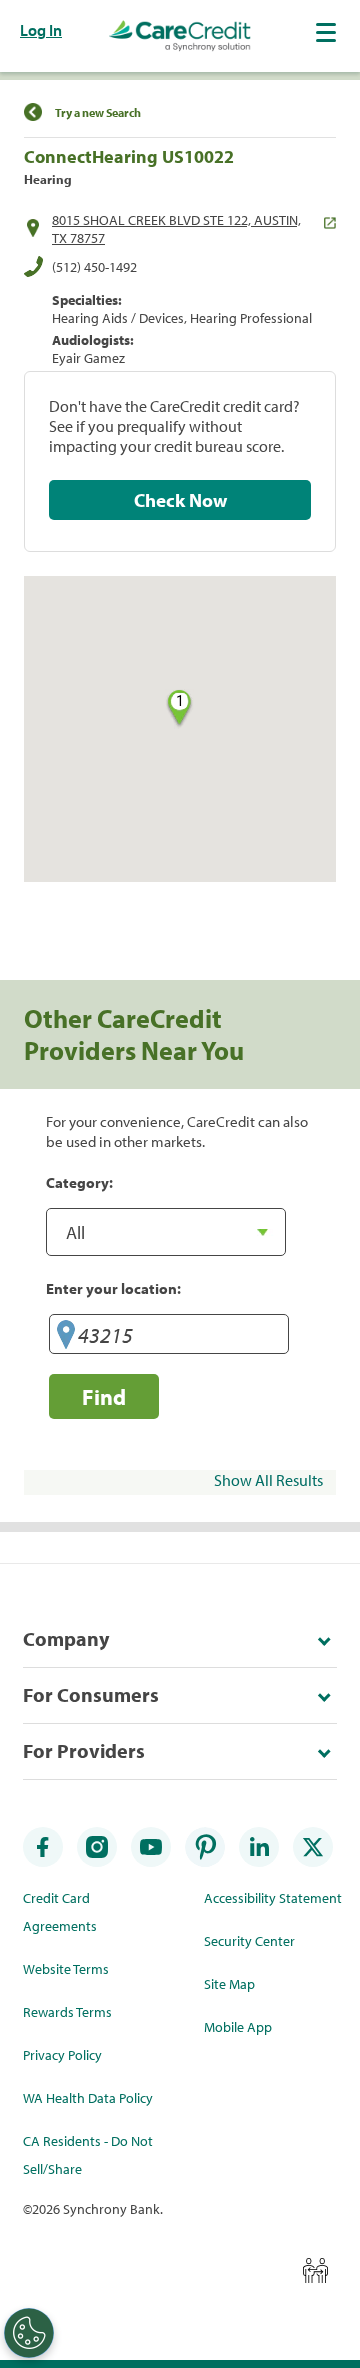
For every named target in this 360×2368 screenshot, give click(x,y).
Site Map (229, 1984)
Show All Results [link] (268, 1480)
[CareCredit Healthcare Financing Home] (180, 36)
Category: (79, 1182)
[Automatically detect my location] (66, 1337)
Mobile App (238, 2027)
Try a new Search (98, 112)
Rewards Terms (67, 2012)
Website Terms (66, 1969)
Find (104, 1396)
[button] (328, 32)
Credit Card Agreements (60, 1912)
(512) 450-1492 (94, 267)
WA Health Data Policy (88, 2098)
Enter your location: (113, 1288)
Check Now (180, 500)
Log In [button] (41, 30)
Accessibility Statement (273, 1898)
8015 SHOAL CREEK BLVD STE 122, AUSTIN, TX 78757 (176, 229)
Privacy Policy (62, 2055)
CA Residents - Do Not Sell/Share (88, 2155)
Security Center (249, 1941)
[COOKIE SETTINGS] (29, 2333)
